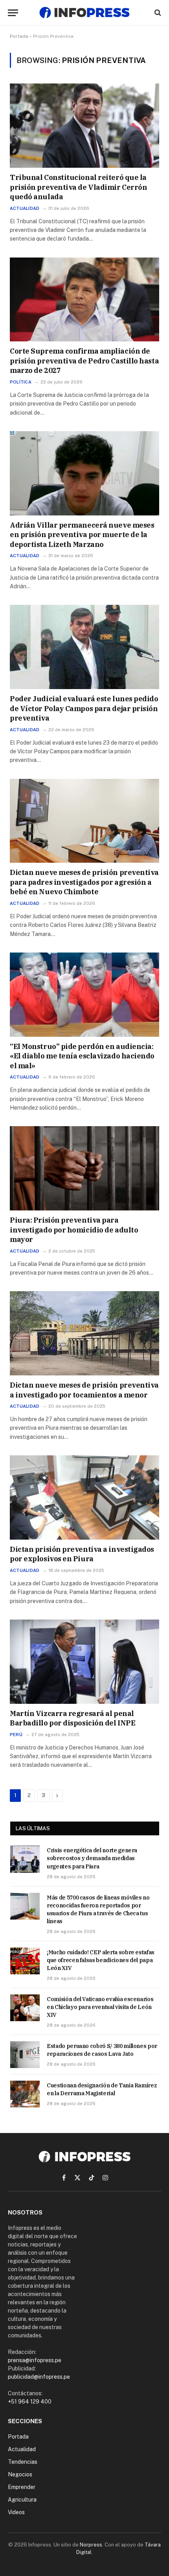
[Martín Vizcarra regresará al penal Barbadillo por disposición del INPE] (84, 1662)
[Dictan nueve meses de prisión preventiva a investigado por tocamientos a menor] (84, 1333)
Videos (16, 2512)
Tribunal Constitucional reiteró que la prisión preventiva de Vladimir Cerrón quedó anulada (78, 187)
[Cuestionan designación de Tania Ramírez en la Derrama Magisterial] (25, 2094)
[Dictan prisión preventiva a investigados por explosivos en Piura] (84, 1497)
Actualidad (22, 2449)
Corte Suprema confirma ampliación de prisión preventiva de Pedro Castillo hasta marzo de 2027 (84, 361)
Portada (19, 36)
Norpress (91, 2545)
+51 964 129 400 (30, 2402)
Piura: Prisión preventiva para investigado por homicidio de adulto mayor (74, 1230)
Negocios (20, 2474)
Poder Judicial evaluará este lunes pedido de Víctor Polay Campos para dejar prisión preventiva (84, 708)
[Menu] (13, 13)
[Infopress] (84, 13)
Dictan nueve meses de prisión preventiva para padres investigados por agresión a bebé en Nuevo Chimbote (84, 882)
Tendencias (23, 2462)
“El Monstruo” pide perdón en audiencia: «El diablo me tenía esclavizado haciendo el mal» (82, 1056)
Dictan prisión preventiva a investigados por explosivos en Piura (82, 1554)
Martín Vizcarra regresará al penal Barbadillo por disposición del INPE (73, 1718)
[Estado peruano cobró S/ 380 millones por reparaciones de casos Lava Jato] (25, 2055)
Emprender (22, 2487)
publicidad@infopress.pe (39, 2377)
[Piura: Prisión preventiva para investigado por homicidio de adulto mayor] (84, 1168)
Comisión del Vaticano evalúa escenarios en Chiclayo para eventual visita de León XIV (100, 2007)
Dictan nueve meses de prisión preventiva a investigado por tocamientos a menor (84, 1390)
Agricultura (22, 2500)
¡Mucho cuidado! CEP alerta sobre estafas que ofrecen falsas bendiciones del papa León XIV (101, 1960)
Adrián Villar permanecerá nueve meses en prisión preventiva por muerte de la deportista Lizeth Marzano (82, 535)
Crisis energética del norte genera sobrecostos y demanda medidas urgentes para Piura (92, 1858)
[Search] (157, 13)
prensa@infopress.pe (35, 2360)
